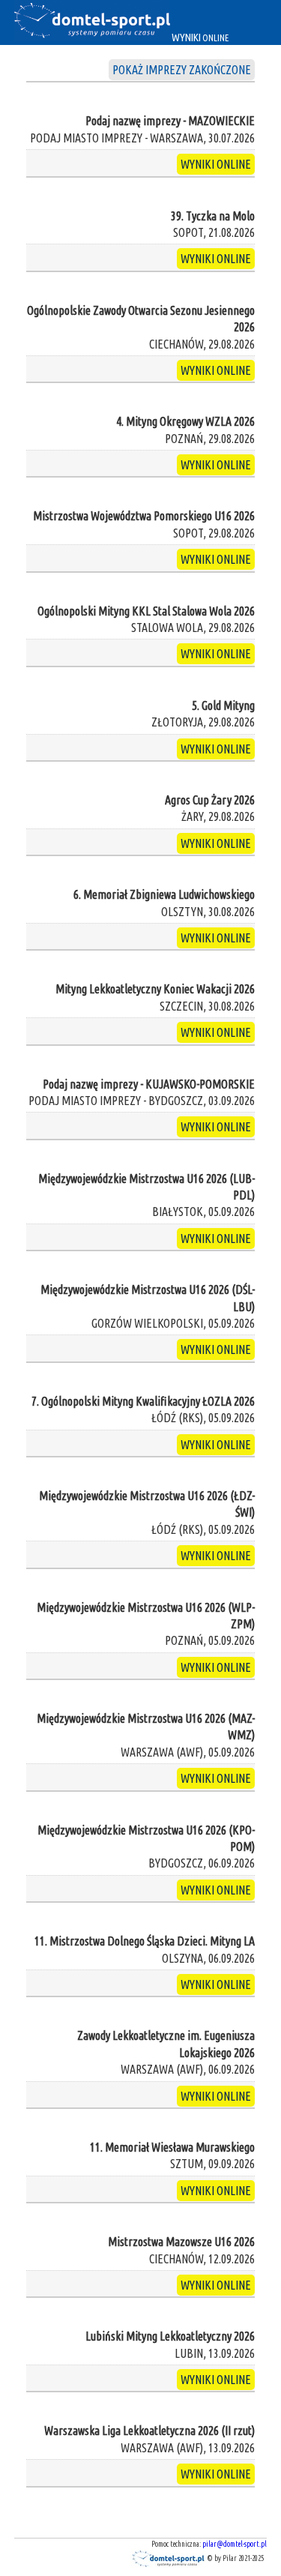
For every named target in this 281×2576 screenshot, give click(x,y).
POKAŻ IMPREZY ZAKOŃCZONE (182, 70)
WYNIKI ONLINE (216, 164)
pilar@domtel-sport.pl (235, 2544)
